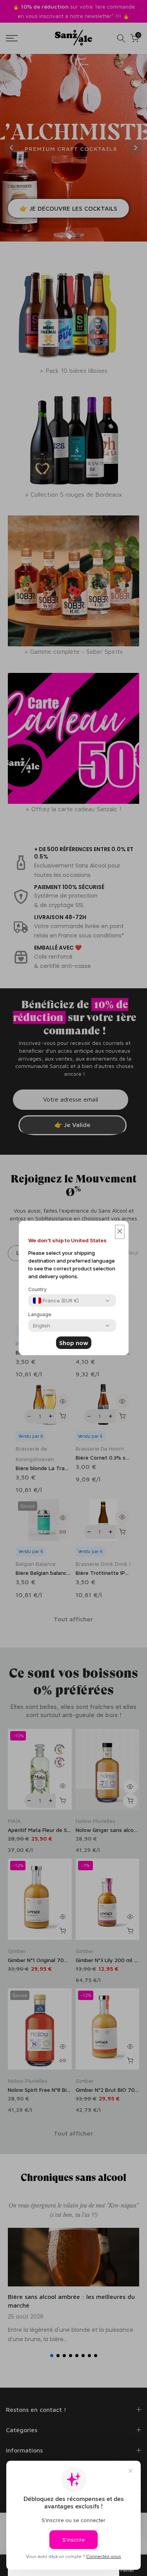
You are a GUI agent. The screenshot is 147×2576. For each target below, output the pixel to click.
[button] (120, 1232)
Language (40, 1314)
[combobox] (56, 1301)
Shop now (74, 1343)
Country (37, 1289)
